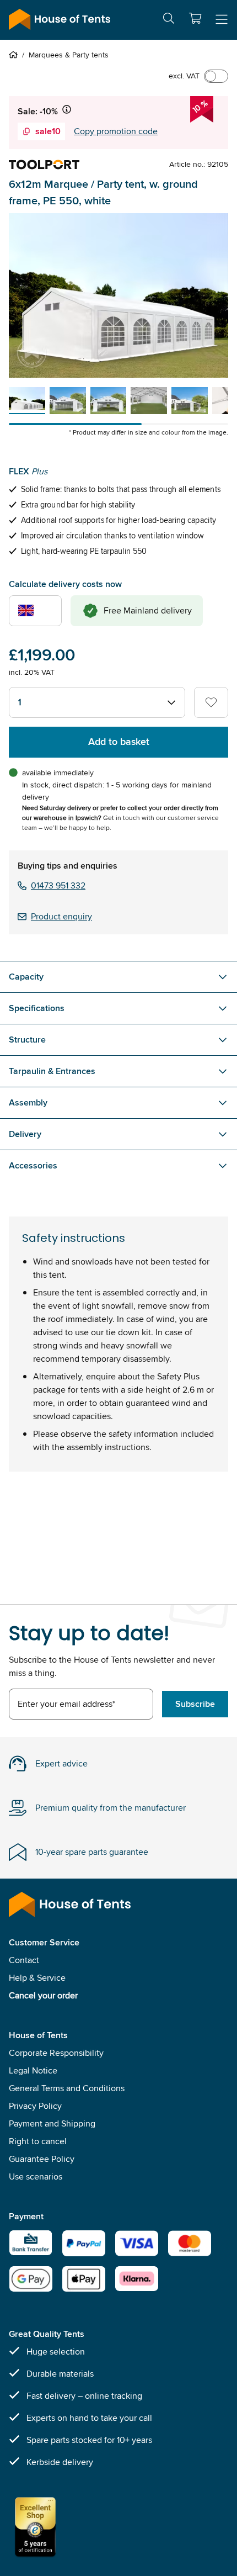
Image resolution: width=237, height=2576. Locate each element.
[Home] (15, 55)
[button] (195, 18)
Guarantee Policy (42, 2159)
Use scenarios (36, 2176)
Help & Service (37, 1978)
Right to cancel (38, 2141)
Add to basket (119, 742)
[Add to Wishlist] (211, 702)
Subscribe (195, 1704)
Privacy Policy (35, 2106)
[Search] (169, 20)
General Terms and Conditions (67, 2088)
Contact (24, 1960)
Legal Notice (33, 2070)
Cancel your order (43, 1995)
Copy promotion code (116, 131)
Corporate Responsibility (56, 2053)
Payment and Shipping (52, 2123)
